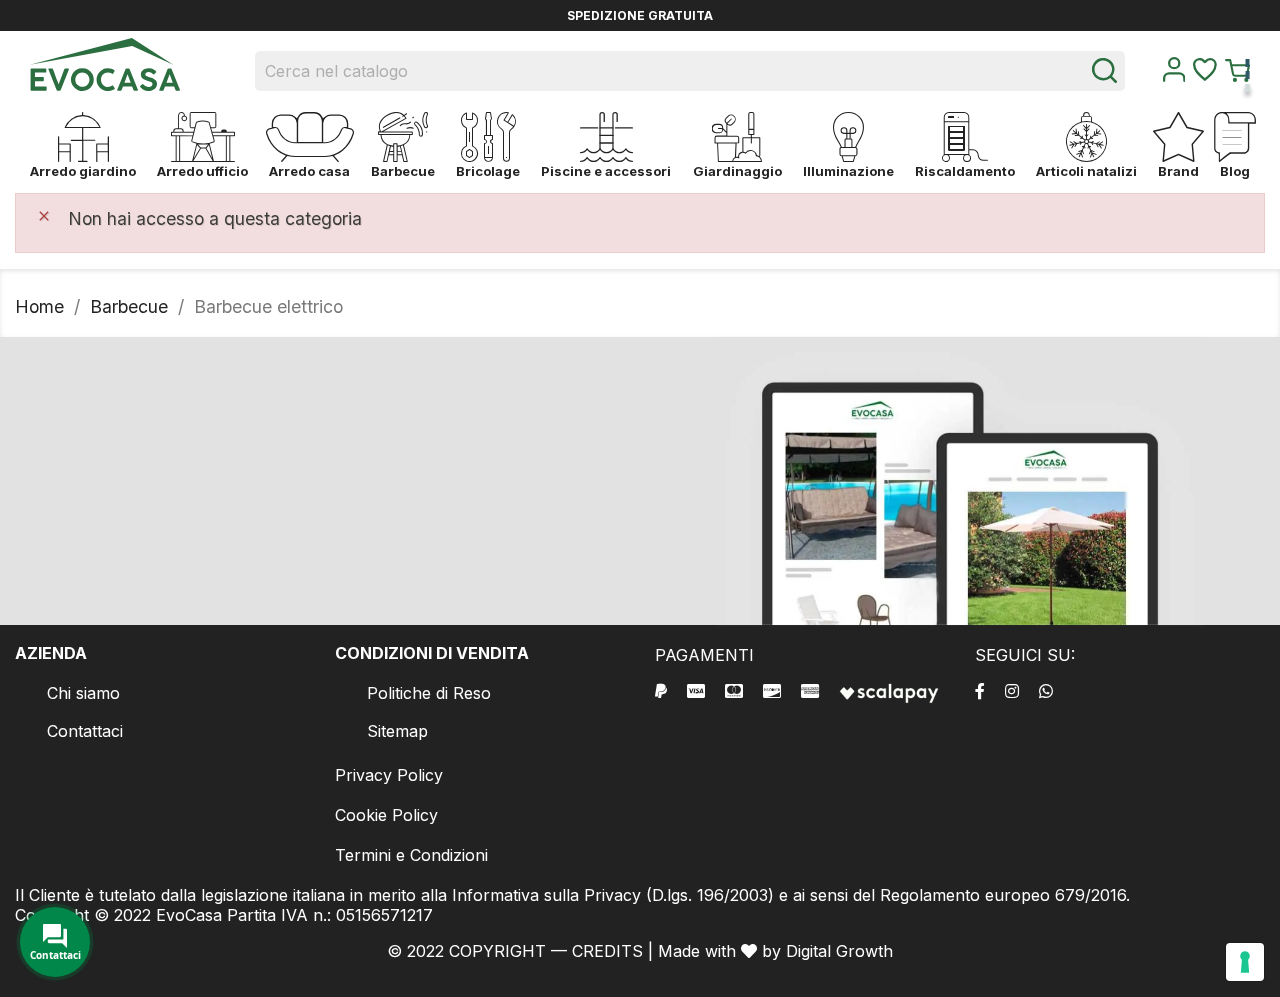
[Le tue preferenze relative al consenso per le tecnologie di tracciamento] (1245, 962)
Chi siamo (83, 693)
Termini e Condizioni (411, 855)
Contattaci (85, 731)
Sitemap (397, 731)
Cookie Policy (386, 815)
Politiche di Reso (429, 693)
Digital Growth (839, 951)
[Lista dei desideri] (1205, 75)
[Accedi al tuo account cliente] (1174, 76)
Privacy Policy (389, 775)
